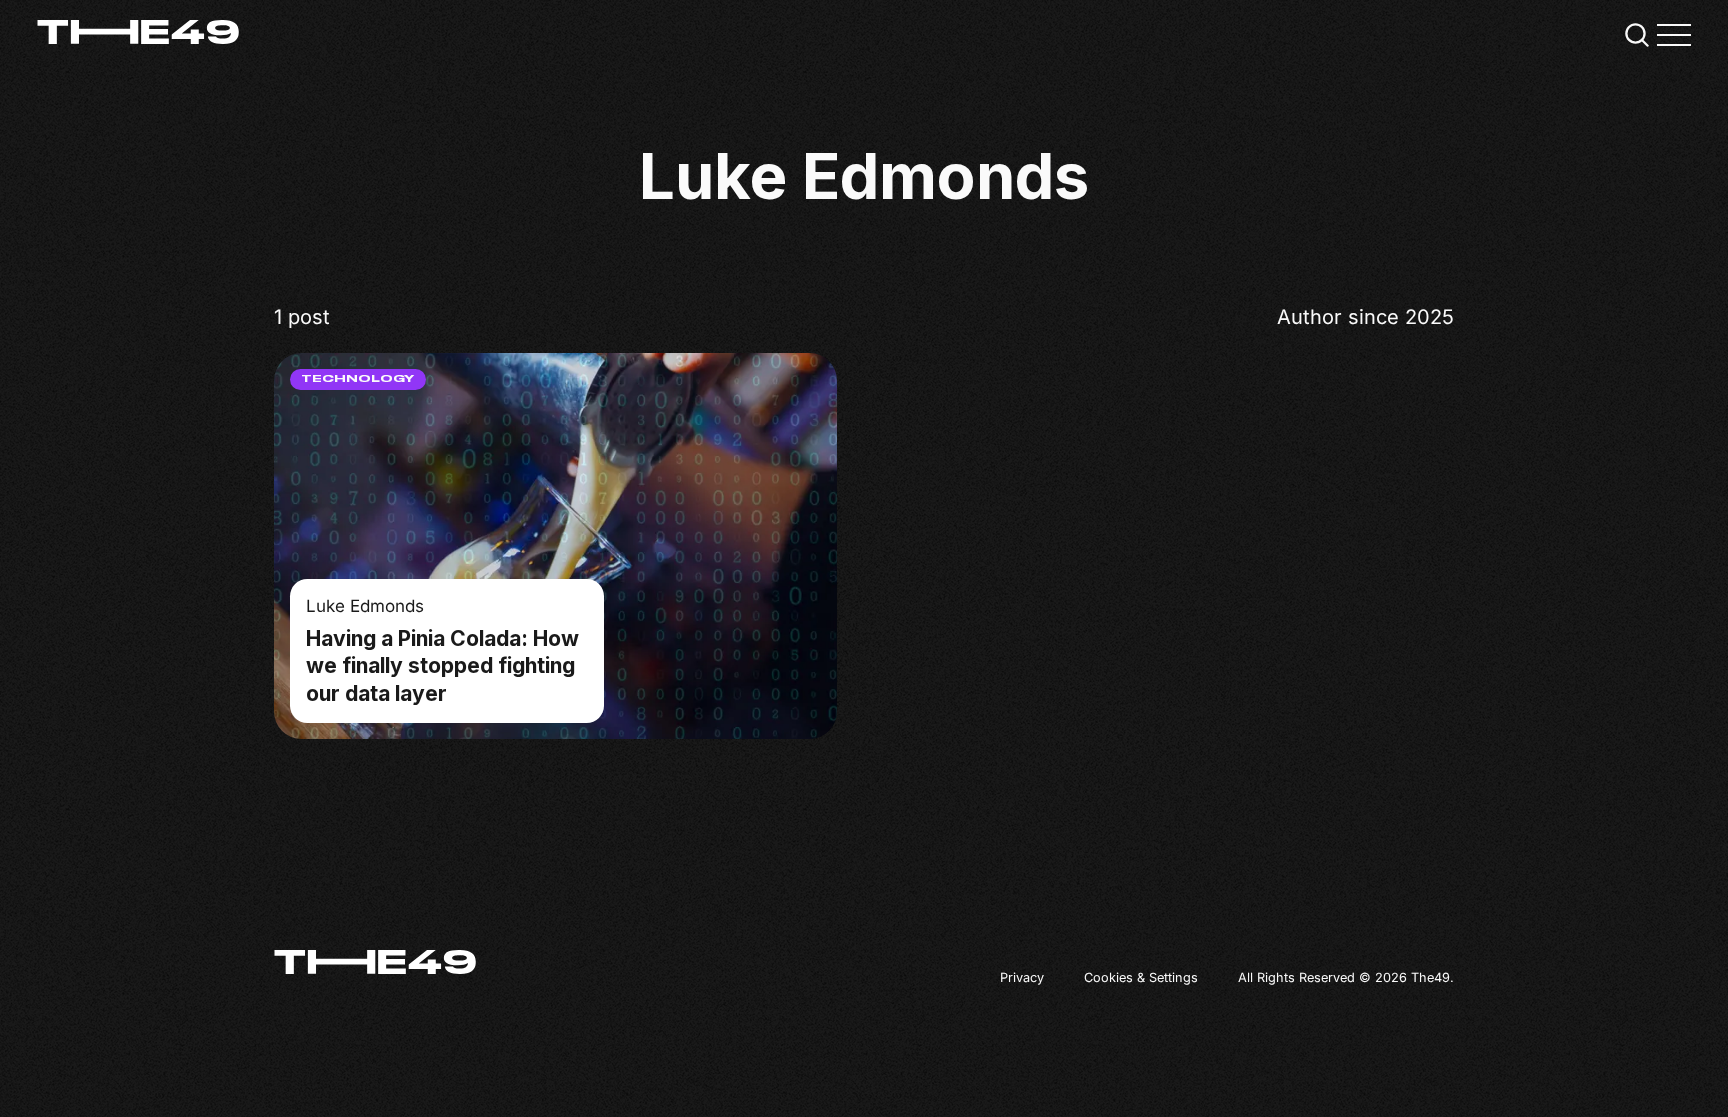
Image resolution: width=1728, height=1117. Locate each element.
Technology (358, 379)
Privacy (1022, 977)
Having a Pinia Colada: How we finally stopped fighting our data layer (442, 665)
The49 (1430, 977)
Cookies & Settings (1141, 977)
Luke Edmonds (365, 605)
